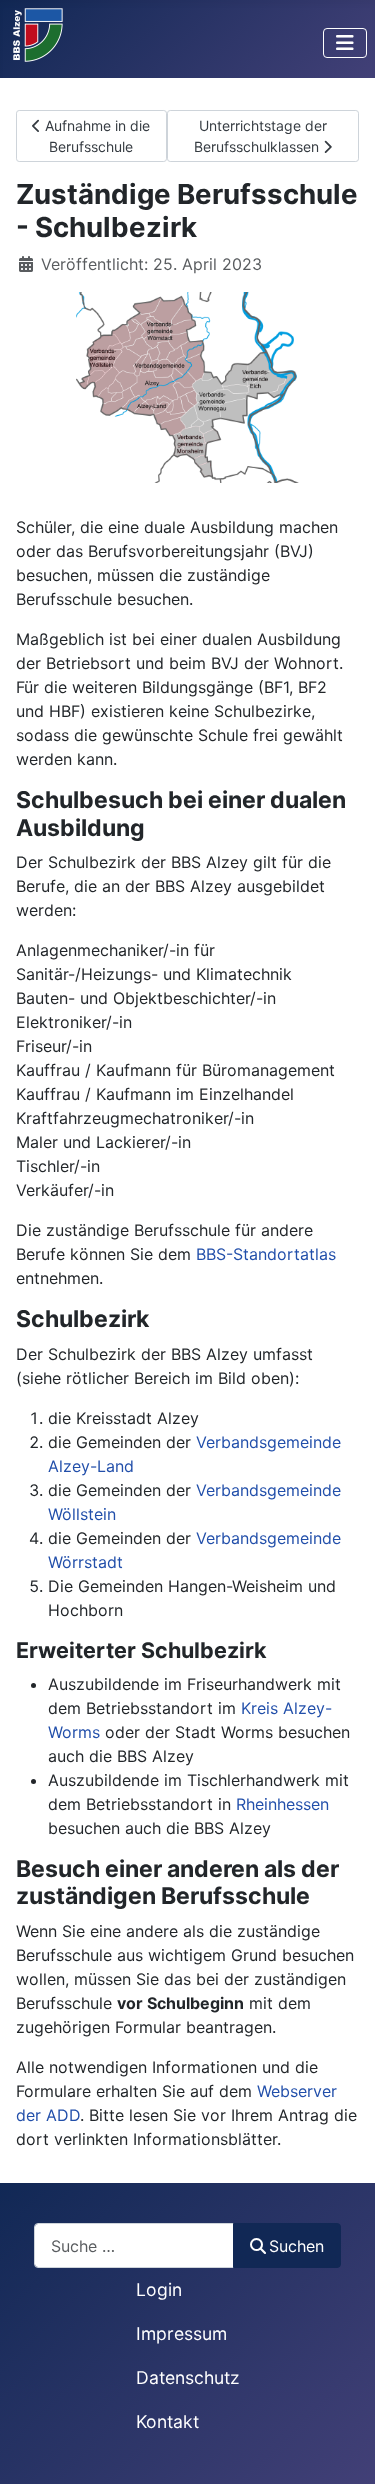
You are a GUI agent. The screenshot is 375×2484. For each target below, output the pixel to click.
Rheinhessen (282, 1804)
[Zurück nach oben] (340, 2447)
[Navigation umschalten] (345, 43)
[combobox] (134, 2245)
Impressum (181, 2333)
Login (159, 2289)
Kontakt (167, 2421)
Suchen (296, 2246)
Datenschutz (188, 2377)
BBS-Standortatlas (266, 1254)
